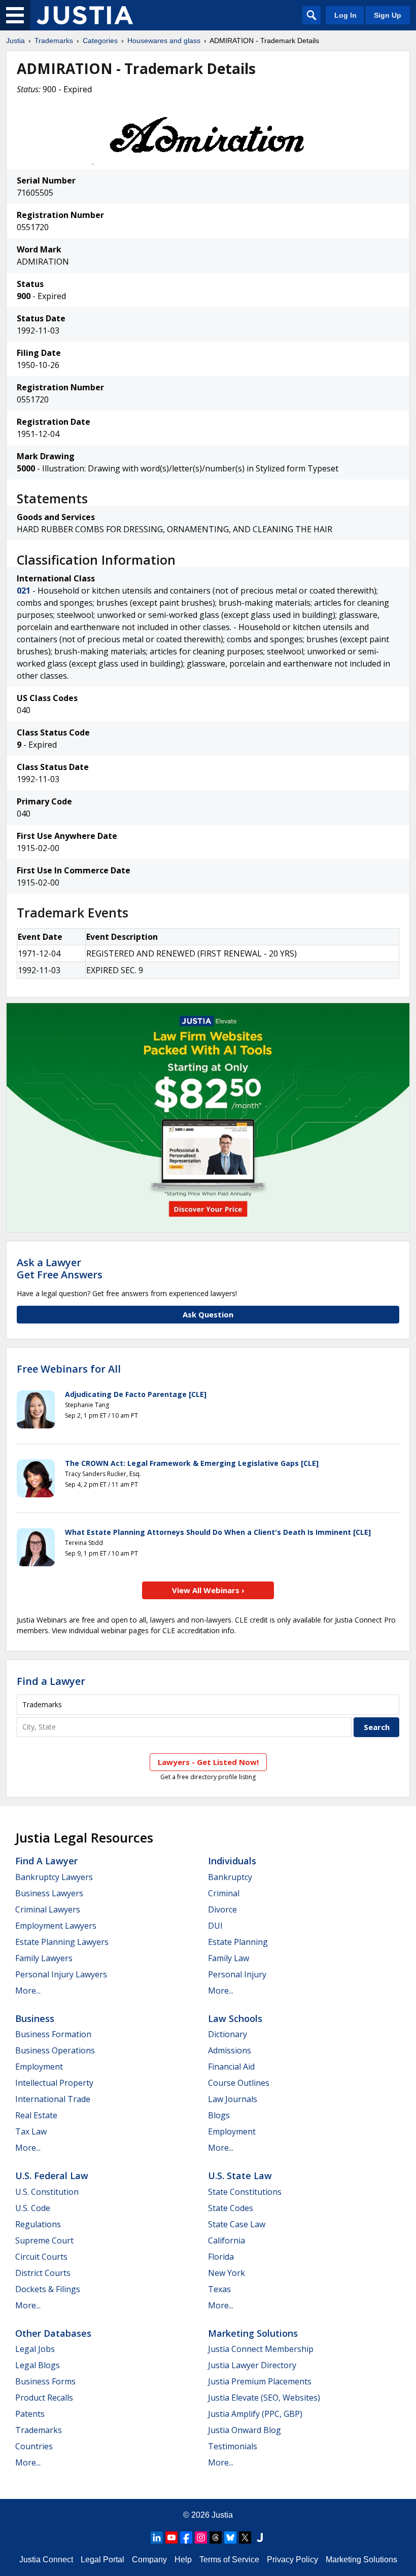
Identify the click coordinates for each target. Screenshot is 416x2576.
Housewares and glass (164, 41)
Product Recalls (44, 2398)
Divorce (222, 1909)
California (227, 2240)
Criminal (224, 1893)
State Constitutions (245, 2192)
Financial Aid (231, 2067)
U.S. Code (33, 2208)
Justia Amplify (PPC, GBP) (255, 2414)
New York (227, 2273)
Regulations (38, 2224)
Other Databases (53, 2333)
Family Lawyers (44, 1958)
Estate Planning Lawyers (62, 1942)
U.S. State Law (240, 2176)
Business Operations (55, 2050)
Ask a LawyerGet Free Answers (60, 1268)
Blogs (219, 2115)
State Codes (231, 2208)
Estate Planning (238, 1942)
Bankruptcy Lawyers (54, 1877)
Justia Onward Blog (245, 2430)
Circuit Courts (41, 2257)
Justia (15, 41)
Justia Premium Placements (260, 2381)
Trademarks (54, 41)
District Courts (43, 2273)
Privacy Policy (292, 2560)
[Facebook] (186, 2537)
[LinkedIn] (157, 2537)
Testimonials (233, 2446)
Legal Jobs (35, 2349)
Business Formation (53, 2034)
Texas (219, 2289)
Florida (221, 2257)
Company (149, 2560)
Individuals (232, 1861)
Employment (39, 2067)
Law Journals (233, 2099)
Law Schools (235, 2018)
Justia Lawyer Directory (252, 2365)
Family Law (229, 1958)
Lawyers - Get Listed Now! (208, 1762)
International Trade (53, 2099)
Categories (100, 41)
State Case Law (237, 2224)
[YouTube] (171, 2537)
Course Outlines (239, 2083)
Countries (34, 2446)
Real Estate (36, 2115)
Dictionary (228, 2034)
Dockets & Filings (48, 2289)
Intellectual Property (54, 2083)
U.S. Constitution (47, 2192)
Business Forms (45, 2381)
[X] (245, 2537)
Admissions (230, 2050)
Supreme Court (44, 2240)
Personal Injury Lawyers (61, 1974)
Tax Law (31, 2131)
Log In (345, 15)
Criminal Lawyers (48, 1909)
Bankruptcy (230, 1877)
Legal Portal (102, 2560)
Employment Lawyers (56, 1926)
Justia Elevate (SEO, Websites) (264, 2398)
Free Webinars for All (69, 1369)
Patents (30, 2414)
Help (183, 2560)
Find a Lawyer (51, 1681)
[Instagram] (201, 2537)
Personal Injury (237, 1974)
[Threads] (216, 2537)
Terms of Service (229, 2560)
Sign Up (388, 15)
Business (35, 2018)
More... (28, 1991)
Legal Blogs (38, 2365)
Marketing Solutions (253, 2333)
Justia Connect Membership (261, 2349)
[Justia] (85, 15)
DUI (215, 1926)
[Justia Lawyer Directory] (260, 2537)
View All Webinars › (208, 1590)
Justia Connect (46, 2560)
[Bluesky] (230, 2537)
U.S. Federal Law (52, 2176)
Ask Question (208, 1314)
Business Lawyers (49, 1893)
